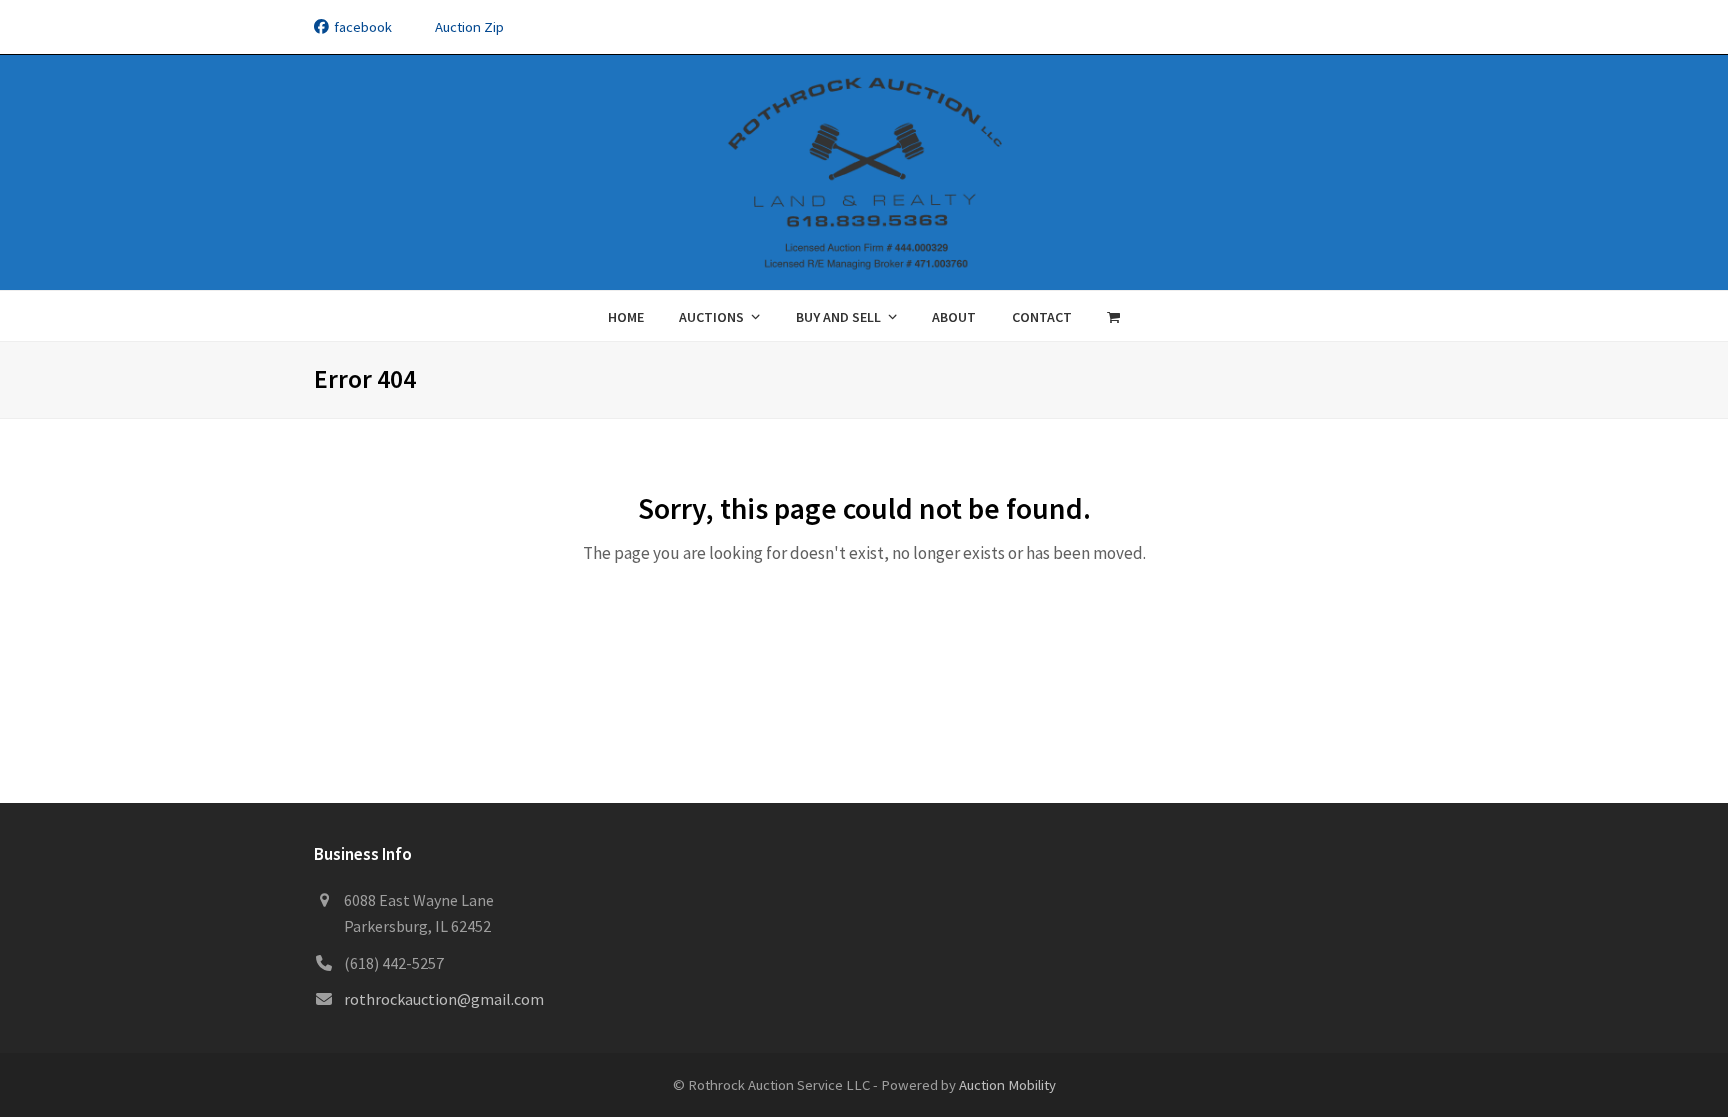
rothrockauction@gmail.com (444, 999)
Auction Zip (469, 26)
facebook (363, 26)
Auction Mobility (1007, 1084)
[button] (1114, 316)
